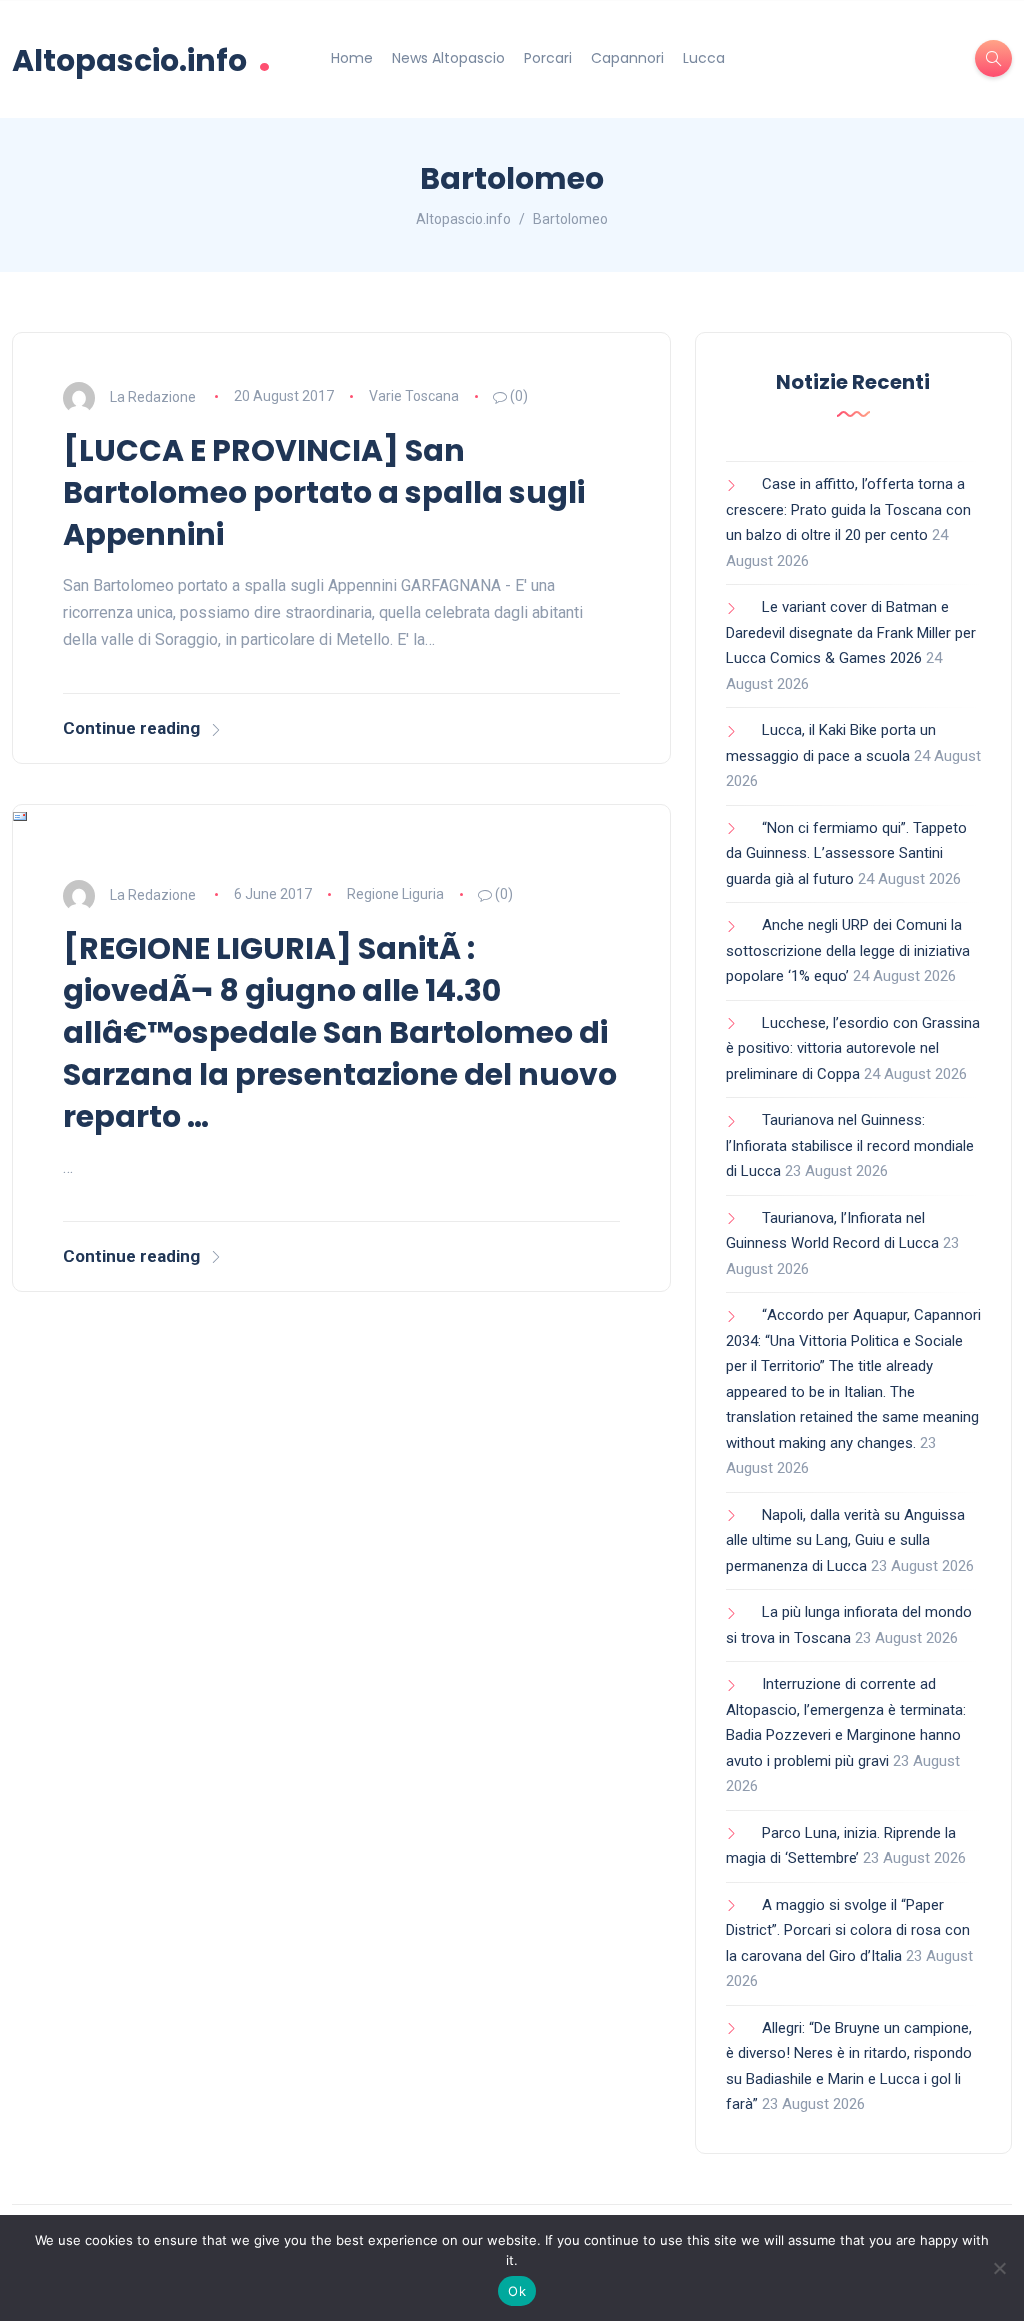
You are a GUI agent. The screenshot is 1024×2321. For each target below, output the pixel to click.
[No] (999, 2268)
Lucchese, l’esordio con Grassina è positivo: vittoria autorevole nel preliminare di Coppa (853, 1048)
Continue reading (131, 728)
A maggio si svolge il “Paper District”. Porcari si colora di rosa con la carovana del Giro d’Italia (848, 1930)
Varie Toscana (414, 396)
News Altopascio (448, 58)
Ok (517, 2291)
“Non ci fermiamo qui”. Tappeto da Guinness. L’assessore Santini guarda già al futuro (846, 853)
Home (352, 58)
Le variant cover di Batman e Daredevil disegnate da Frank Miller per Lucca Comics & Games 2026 (851, 632)
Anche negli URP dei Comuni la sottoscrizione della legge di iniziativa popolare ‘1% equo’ (848, 950)
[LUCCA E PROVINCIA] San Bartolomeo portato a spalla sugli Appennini (324, 492)
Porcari (548, 58)
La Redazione (153, 396)
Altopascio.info (141, 58)
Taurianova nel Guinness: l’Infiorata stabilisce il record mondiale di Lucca (850, 1145)
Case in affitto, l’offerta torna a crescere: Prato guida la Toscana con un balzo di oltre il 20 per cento (848, 509)
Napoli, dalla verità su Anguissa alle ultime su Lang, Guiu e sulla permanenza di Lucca (845, 1540)
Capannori (627, 58)
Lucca (704, 58)
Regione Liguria (395, 894)
